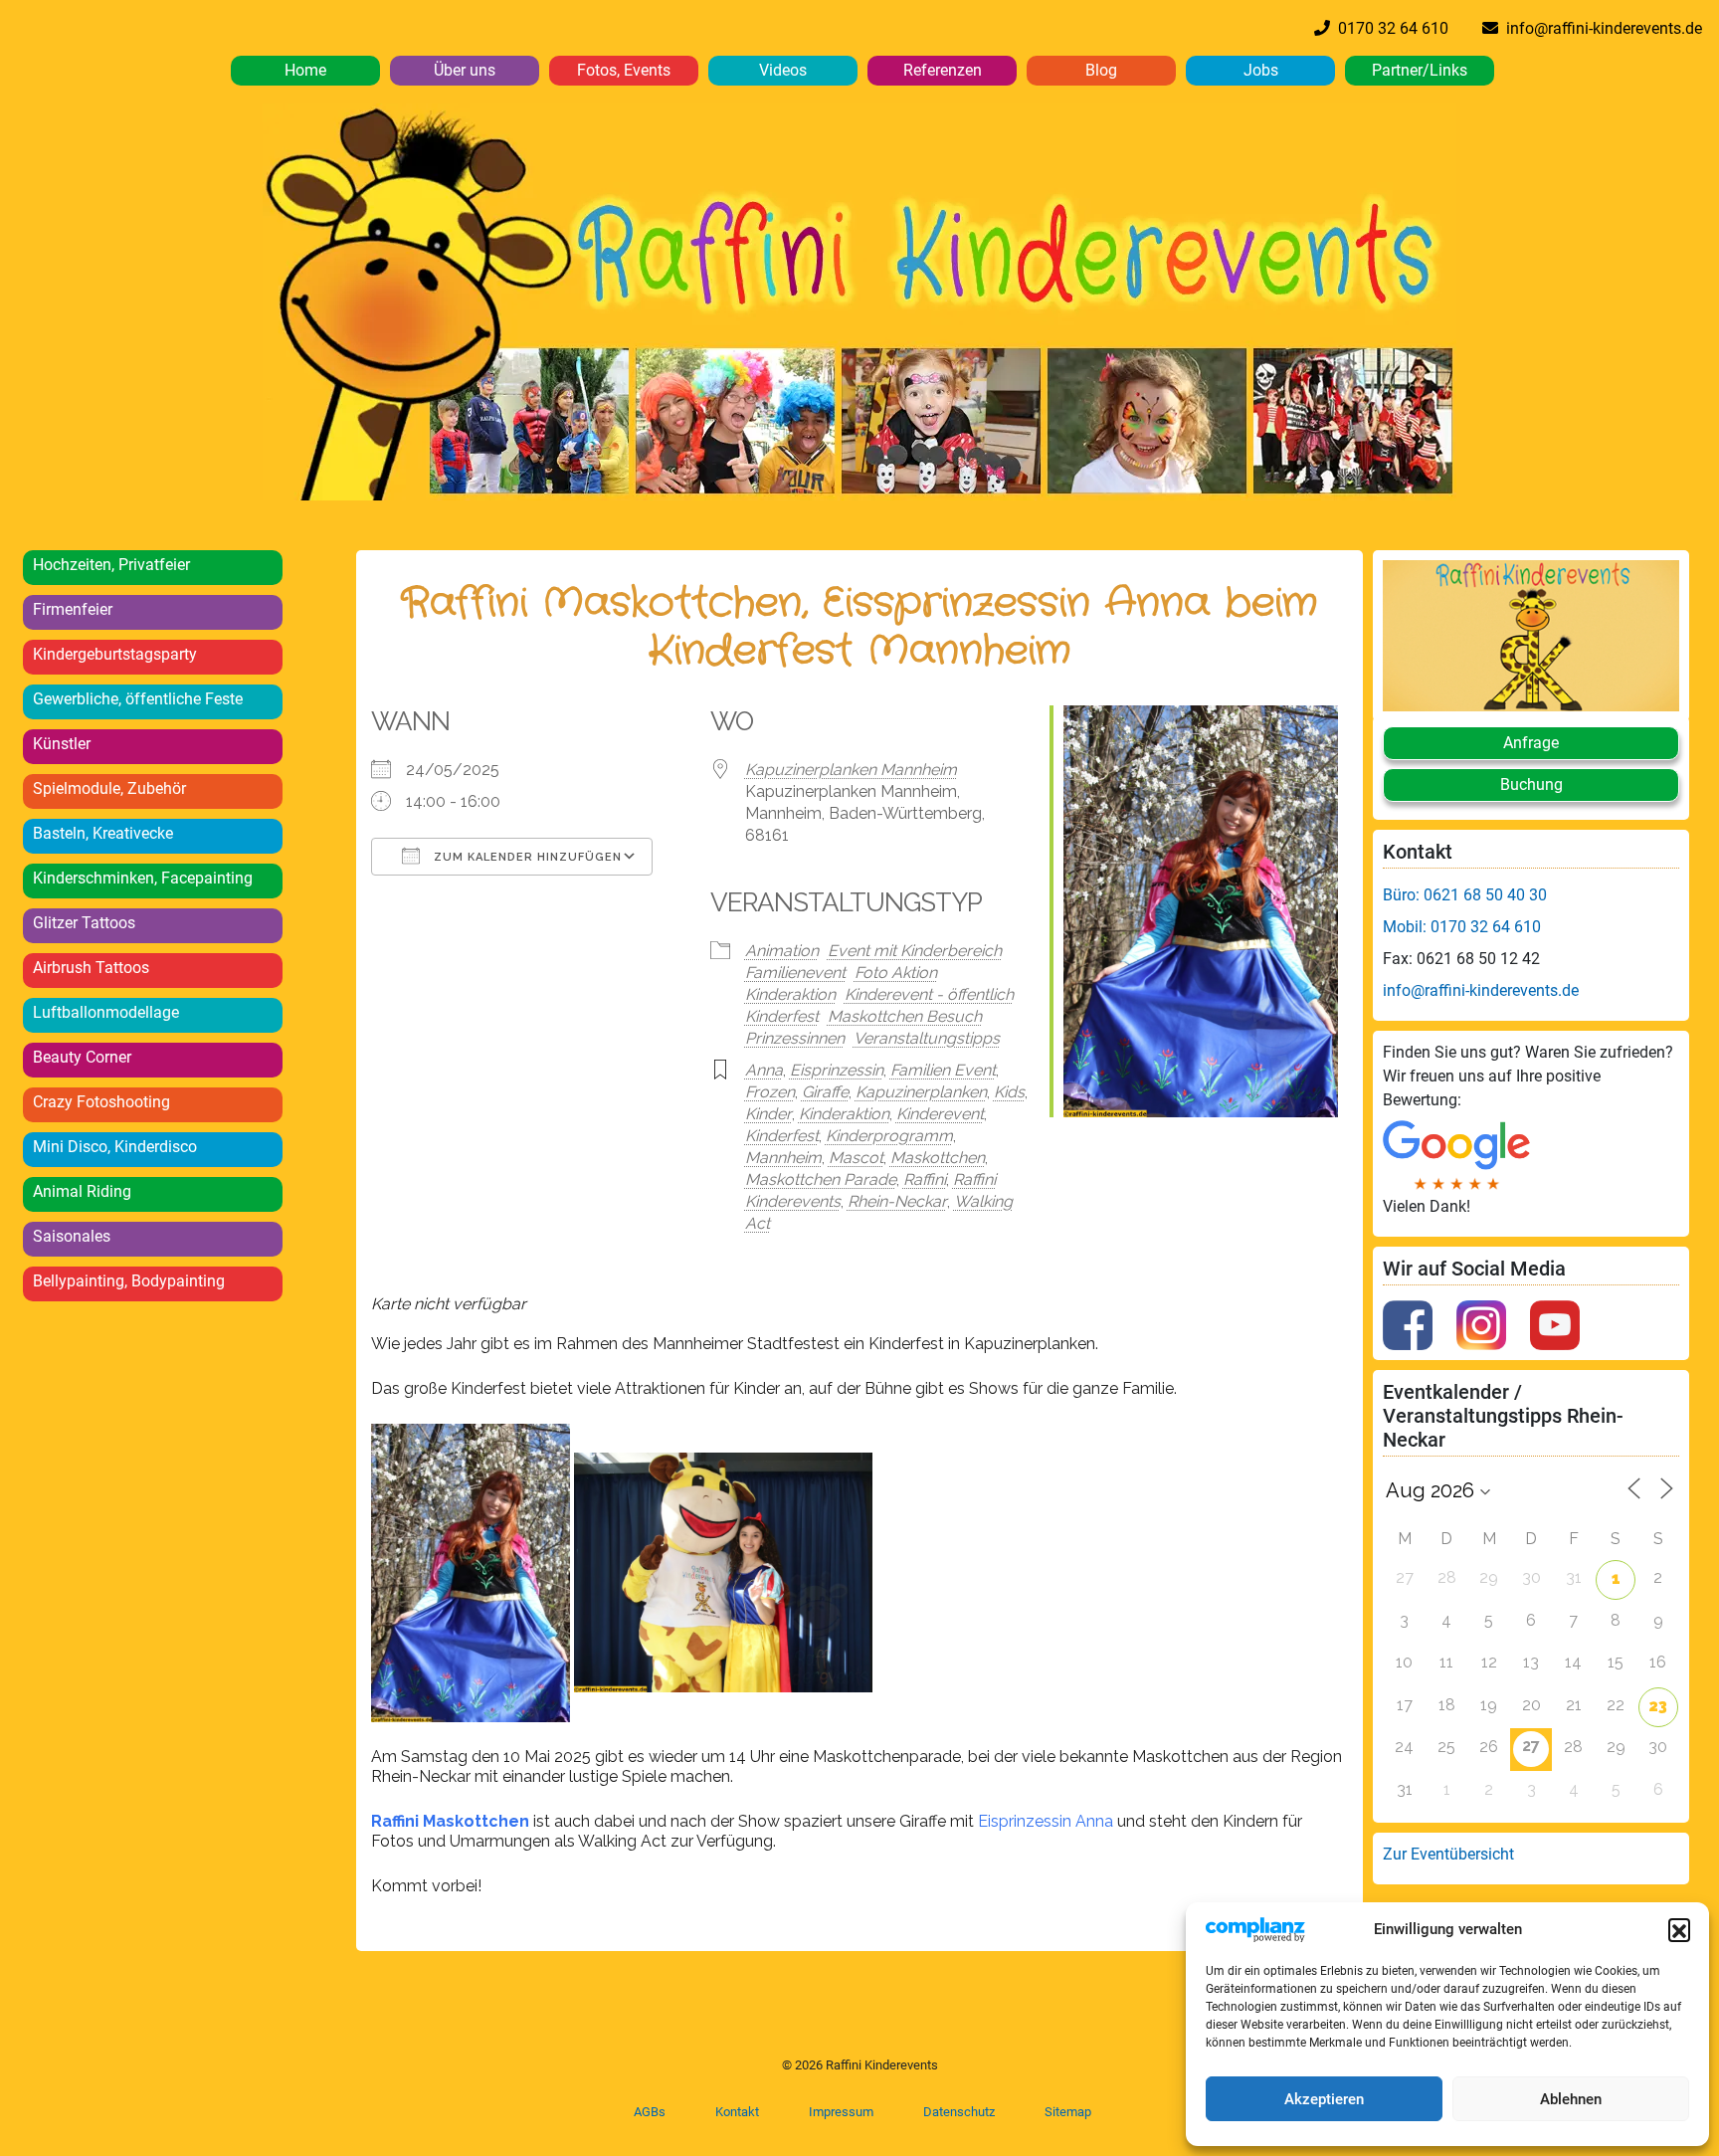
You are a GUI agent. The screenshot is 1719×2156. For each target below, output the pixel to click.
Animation (782, 951)
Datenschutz (959, 2112)
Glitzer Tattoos (84, 923)
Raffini (925, 1179)
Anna (764, 1070)
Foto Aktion (896, 973)
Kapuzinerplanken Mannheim (851, 770)
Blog (1101, 70)
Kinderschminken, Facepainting (143, 878)
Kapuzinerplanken (921, 1092)
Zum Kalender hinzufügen (526, 857)
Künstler (62, 744)
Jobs (1261, 70)
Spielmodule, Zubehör (109, 788)
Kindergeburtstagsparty (115, 654)
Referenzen (943, 70)
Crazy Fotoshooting (101, 1102)
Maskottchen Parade (821, 1179)
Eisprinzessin (837, 1070)
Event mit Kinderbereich (915, 951)
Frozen (770, 1092)
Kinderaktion (790, 994)
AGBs (650, 2112)
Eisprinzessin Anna (1046, 1821)
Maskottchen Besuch (905, 1016)
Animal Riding (82, 1191)
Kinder (768, 1114)
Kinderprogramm (889, 1136)
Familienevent (795, 973)
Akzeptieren (1324, 2099)
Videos (783, 70)
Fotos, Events (624, 70)
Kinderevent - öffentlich (929, 994)
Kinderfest (782, 1016)
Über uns (465, 70)
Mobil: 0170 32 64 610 (1462, 927)
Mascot (856, 1158)
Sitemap (1068, 2112)
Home (305, 70)
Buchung (1531, 784)
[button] (1679, 1929)
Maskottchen (938, 1158)
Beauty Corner (82, 1057)
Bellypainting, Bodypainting (129, 1281)
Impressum (841, 2112)
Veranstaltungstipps (927, 1038)
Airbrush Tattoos (91, 968)
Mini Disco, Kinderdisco (115, 1147)
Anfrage (1531, 743)
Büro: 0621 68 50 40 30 (1465, 895)
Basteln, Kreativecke (103, 833)
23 (1658, 1706)
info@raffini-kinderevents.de (1600, 28)
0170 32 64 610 (1389, 28)
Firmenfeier (73, 609)
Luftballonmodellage (106, 1012)
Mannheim (783, 1158)
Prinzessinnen (795, 1038)
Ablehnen (1571, 2099)
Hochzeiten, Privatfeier (111, 565)
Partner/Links (1420, 70)
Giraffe (825, 1092)
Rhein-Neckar (897, 1201)
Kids (1009, 1092)
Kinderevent (940, 1114)
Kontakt (737, 2112)
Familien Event (943, 1070)
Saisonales (72, 1236)
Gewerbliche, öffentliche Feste (138, 699)
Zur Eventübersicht (1448, 1854)
